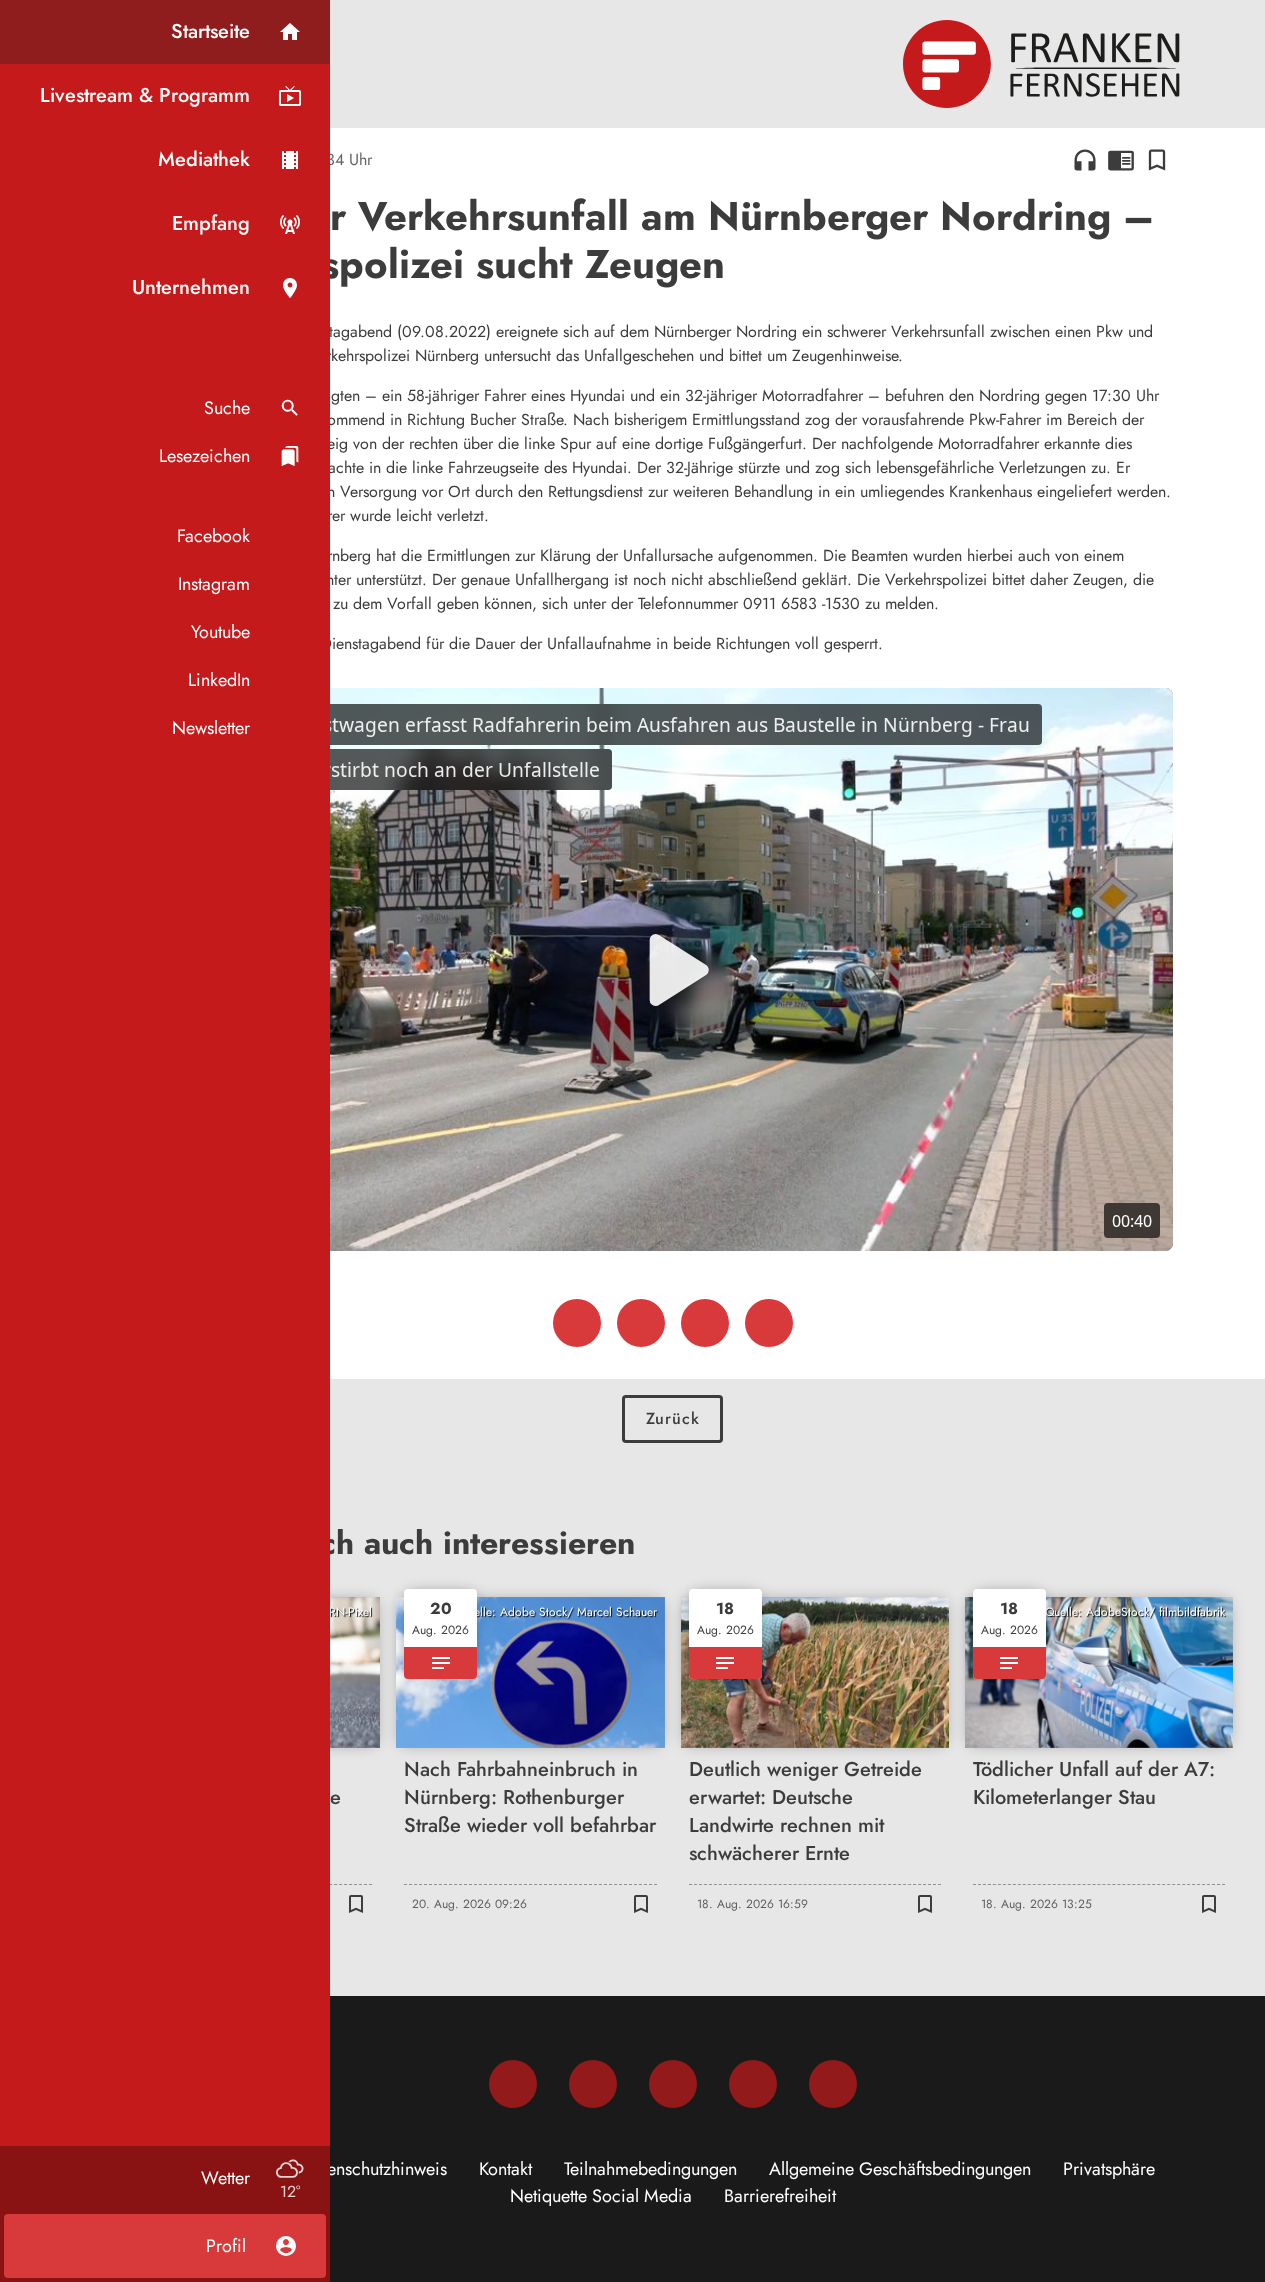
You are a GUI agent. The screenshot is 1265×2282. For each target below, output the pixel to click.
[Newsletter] (833, 2084)
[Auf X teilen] (641, 1323)
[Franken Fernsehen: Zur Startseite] (1044, 64)
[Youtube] (673, 2084)
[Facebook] (513, 2084)
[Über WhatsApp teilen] (705, 1323)
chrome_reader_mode (1121, 160)
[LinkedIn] (753, 2084)
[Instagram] (593, 2084)
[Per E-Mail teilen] (769, 1323)
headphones (1085, 160)
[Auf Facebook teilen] (577, 1323)
